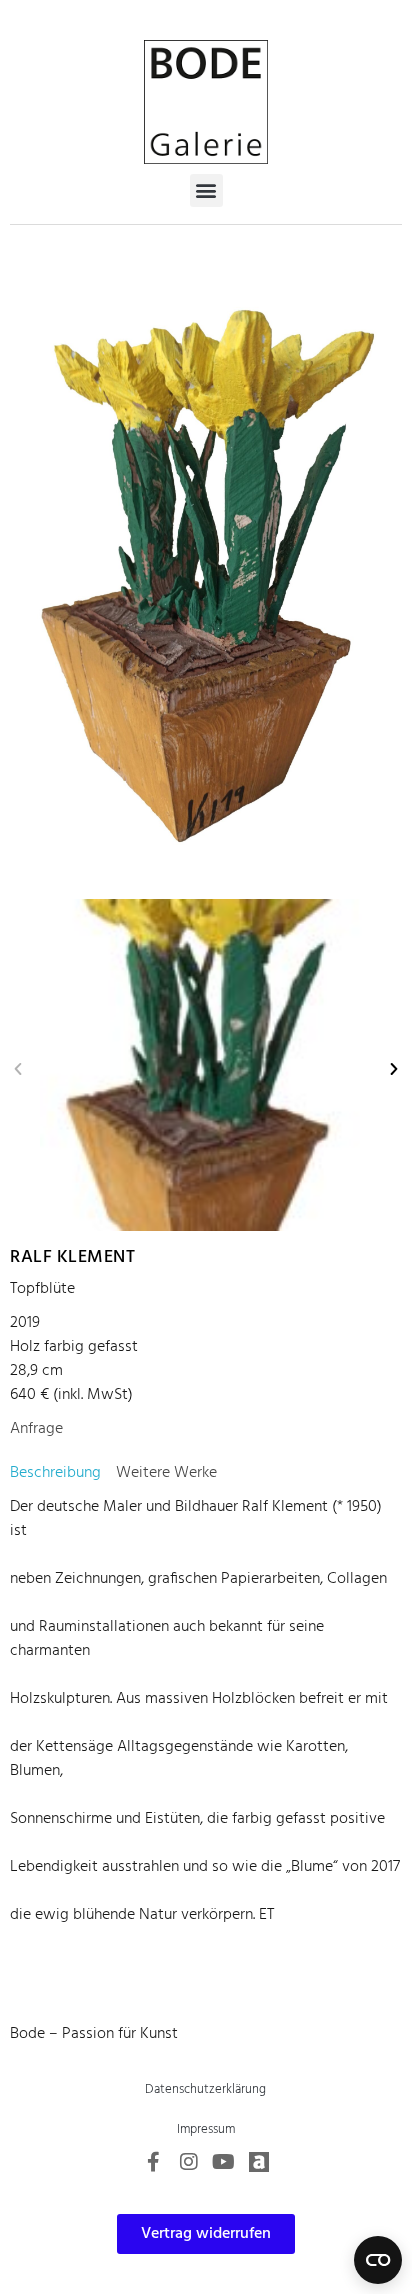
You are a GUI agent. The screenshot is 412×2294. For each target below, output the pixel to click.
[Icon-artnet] (259, 2162)
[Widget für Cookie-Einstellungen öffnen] (378, 2260)
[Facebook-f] (154, 2162)
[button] (206, 190)
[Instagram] (189, 2162)
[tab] (55, 1473)
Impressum (206, 2129)
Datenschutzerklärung (205, 2089)
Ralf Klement (72, 1257)
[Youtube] (224, 2162)
